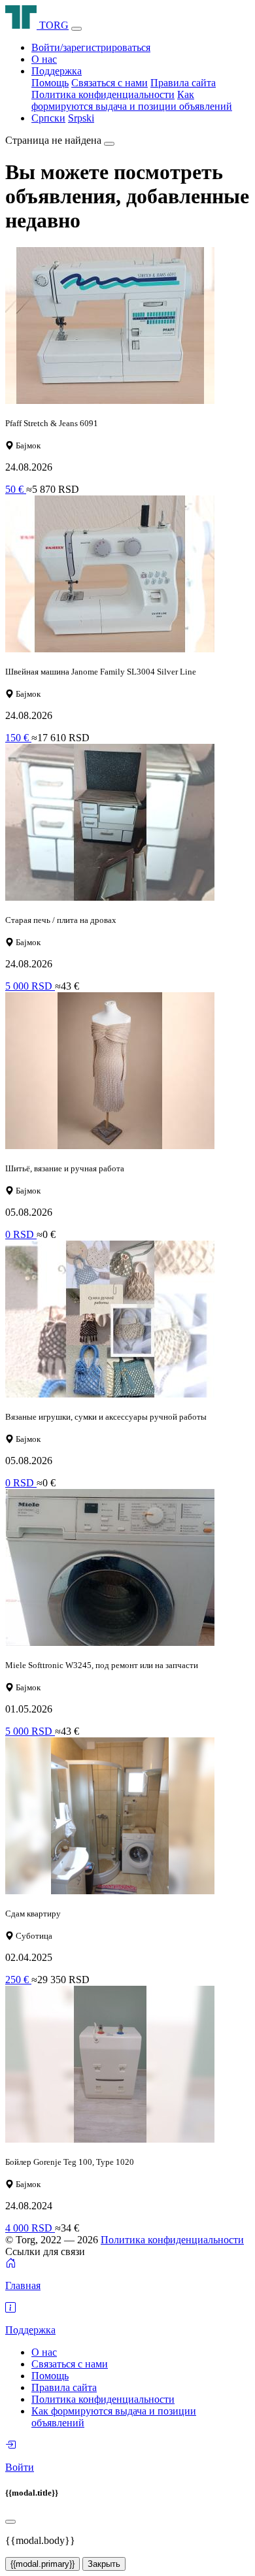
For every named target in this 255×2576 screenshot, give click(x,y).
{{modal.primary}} (42, 2564)
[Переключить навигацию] (76, 29)
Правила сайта (183, 83)
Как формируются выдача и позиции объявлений (132, 100)
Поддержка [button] (57, 71)
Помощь (50, 83)
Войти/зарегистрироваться (91, 47)
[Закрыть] (109, 144)
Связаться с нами (110, 83)
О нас (44, 59)
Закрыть (104, 2564)
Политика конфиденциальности (103, 94)
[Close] (10, 2522)
